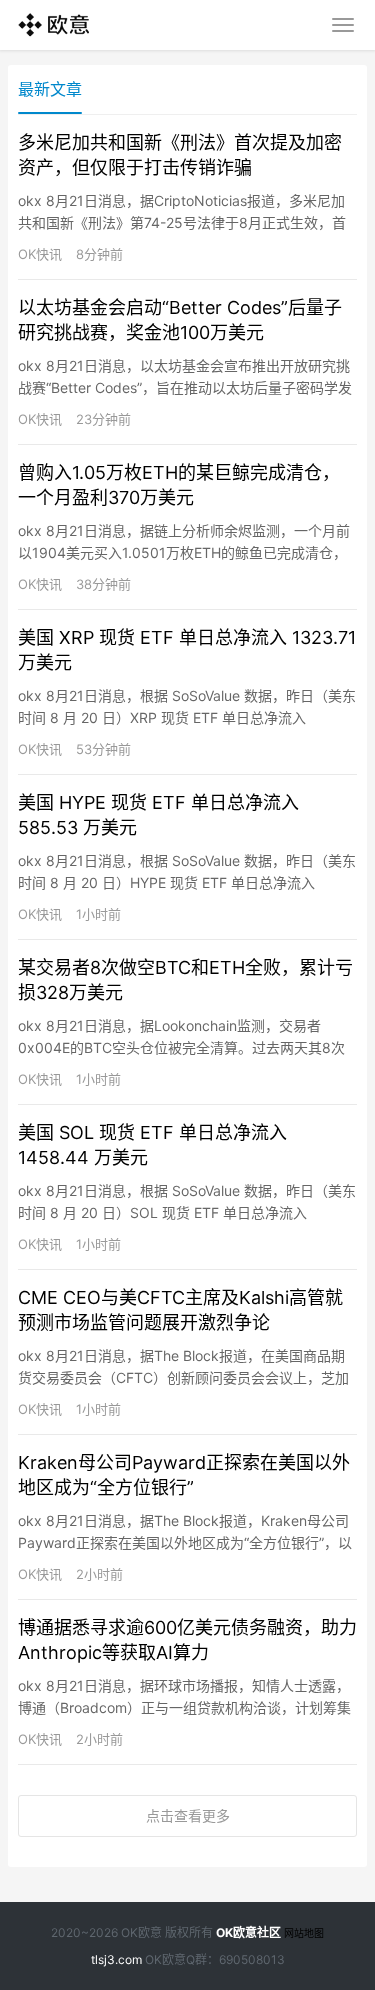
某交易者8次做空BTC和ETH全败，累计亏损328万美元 (185, 980)
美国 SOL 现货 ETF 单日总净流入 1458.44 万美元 (152, 1145)
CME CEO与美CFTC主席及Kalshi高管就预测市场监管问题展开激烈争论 (180, 1310)
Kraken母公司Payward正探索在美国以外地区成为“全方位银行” (184, 1475)
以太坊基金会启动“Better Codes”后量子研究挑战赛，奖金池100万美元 (180, 320)
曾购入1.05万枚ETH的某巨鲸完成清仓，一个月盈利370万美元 (179, 485)
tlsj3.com (116, 1959)
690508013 (252, 1959)
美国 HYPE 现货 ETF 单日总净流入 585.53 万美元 (158, 815)
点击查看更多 (188, 1815)
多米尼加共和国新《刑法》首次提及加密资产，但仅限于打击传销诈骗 (180, 155)
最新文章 (50, 89)
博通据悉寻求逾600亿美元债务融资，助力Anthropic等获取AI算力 (187, 1640)
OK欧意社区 (248, 1932)
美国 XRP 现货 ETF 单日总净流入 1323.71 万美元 (187, 650)
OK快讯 (40, 254)
